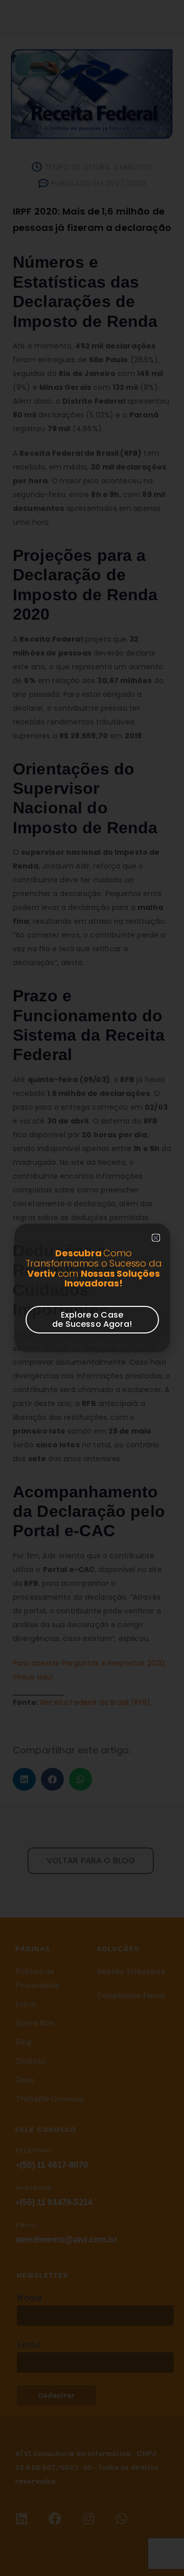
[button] (156, 1238)
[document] (92, 1288)
